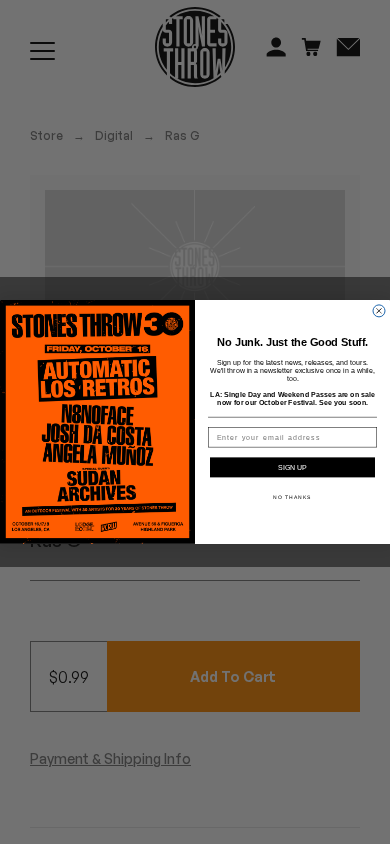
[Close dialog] (379, 311)
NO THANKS (292, 498)
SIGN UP (292, 468)
